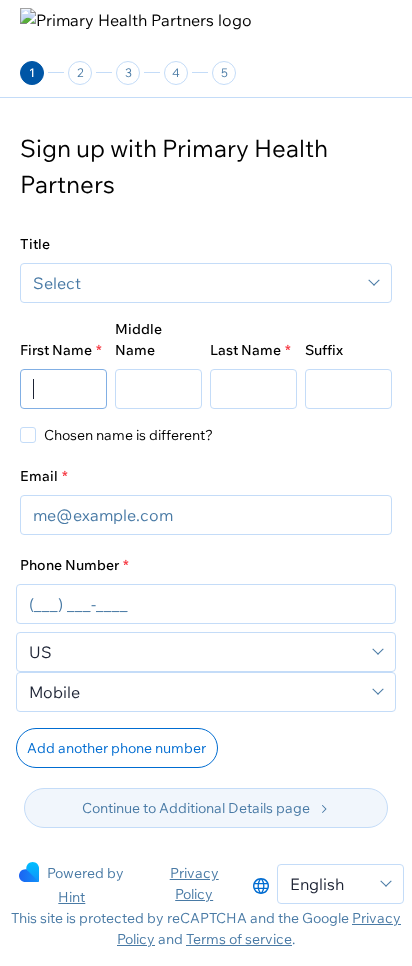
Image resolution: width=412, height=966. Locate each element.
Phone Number (69, 565)
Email (39, 476)
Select (57, 283)
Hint (71, 897)
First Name (56, 350)
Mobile (54, 692)
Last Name (245, 350)
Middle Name (138, 339)
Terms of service (239, 939)
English (317, 884)
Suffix (324, 350)
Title (35, 244)
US (40, 652)
